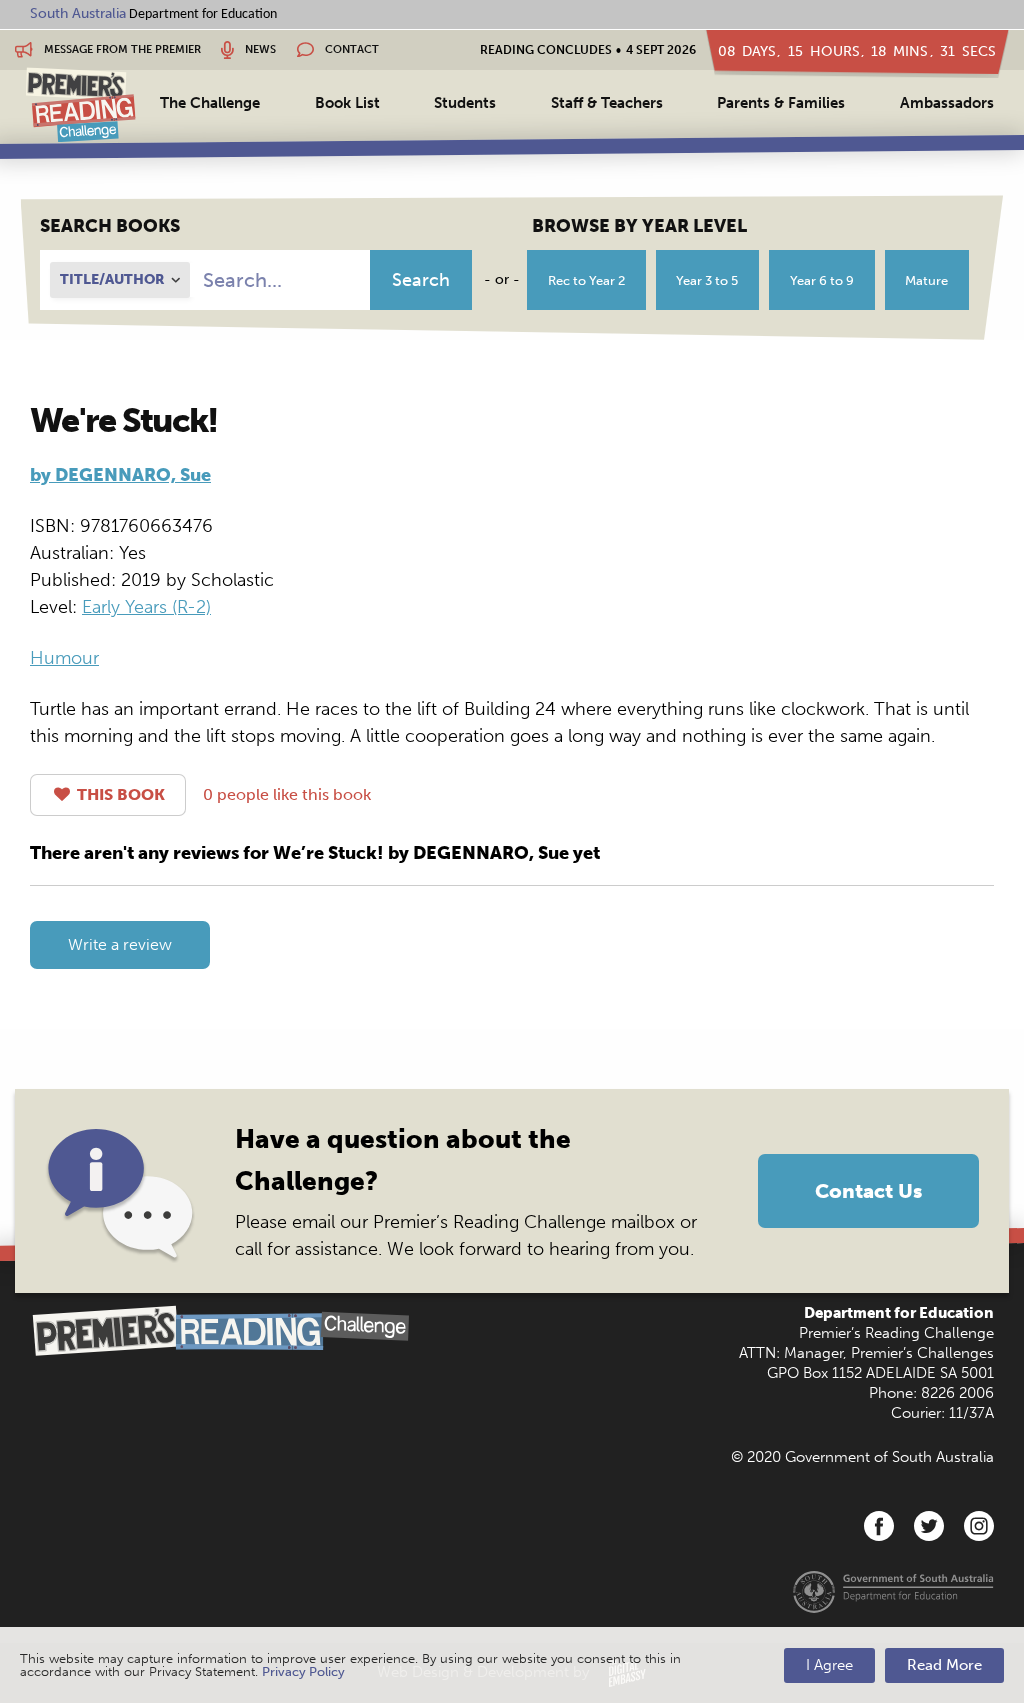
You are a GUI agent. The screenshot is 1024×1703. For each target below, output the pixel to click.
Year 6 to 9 (822, 280)
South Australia (78, 13)
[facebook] (879, 1526)
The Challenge (210, 103)
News (259, 49)
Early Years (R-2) (146, 607)
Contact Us (868, 1191)
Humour (64, 658)
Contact (350, 49)
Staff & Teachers (607, 103)
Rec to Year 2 (586, 280)
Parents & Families (781, 103)
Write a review (120, 944)
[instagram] (979, 1526)
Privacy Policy (303, 1671)
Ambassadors (947, 103)
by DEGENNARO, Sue (120, 475)
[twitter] (929, 1526)
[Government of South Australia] (893, 1591)
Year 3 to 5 (707, 280)
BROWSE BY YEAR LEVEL (639, 226)
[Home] (81, 104)
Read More (944, 1665)
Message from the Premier (121, 49)
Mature (926, 280)
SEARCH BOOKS (110, 226)
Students (465, 103)
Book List (347, 103)
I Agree (829, 1665)
